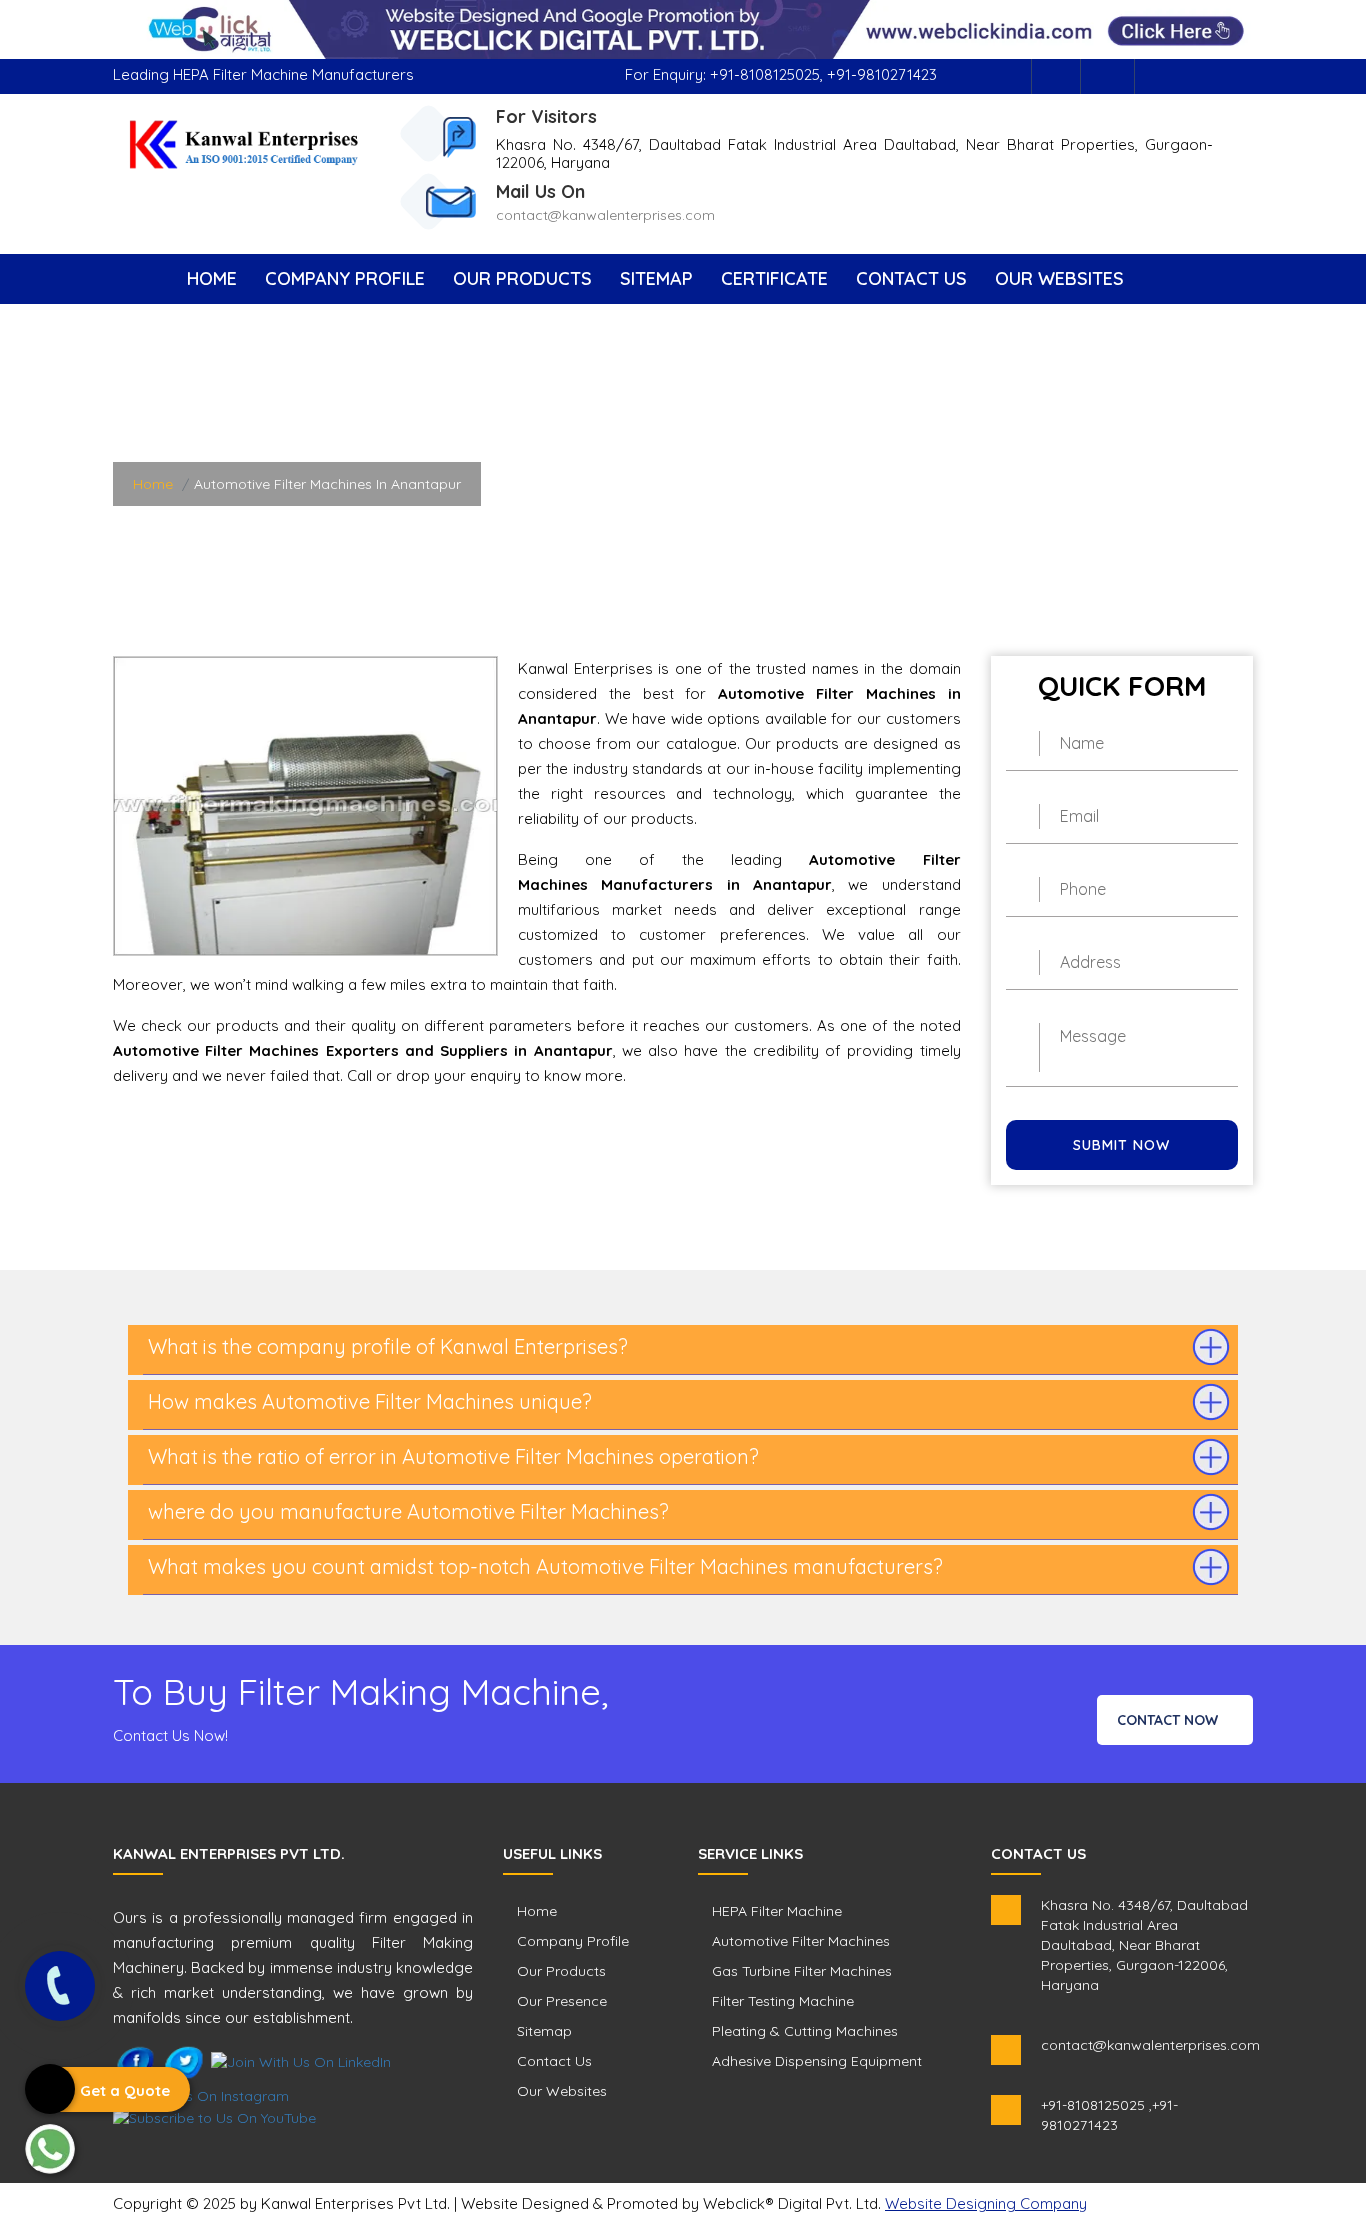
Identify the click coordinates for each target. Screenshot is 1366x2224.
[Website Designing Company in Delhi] (683, 28)
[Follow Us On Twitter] (184, 2061)
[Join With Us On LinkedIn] (301, 2061)
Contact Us (911, 278)
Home (212, 278)
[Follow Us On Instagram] (1110, 76)
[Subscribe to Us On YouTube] (214, 2116)
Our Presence (562, 2001)
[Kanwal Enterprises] (244, 143)
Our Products (522, 278)
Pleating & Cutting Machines (805, 2031)
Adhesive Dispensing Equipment (817, 2061)
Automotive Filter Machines (801, 1941)
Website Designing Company (986, 2203)
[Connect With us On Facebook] (1056, 76)
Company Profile (345, 278)
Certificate (774, 278)
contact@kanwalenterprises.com (605, 215)
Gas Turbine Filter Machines (802, 1971)
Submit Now (1121, 1145)
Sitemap (656, 278)
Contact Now (1169, 1720)
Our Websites (1059, 278)
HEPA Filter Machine (777, 1911)
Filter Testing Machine (783, 2001)
